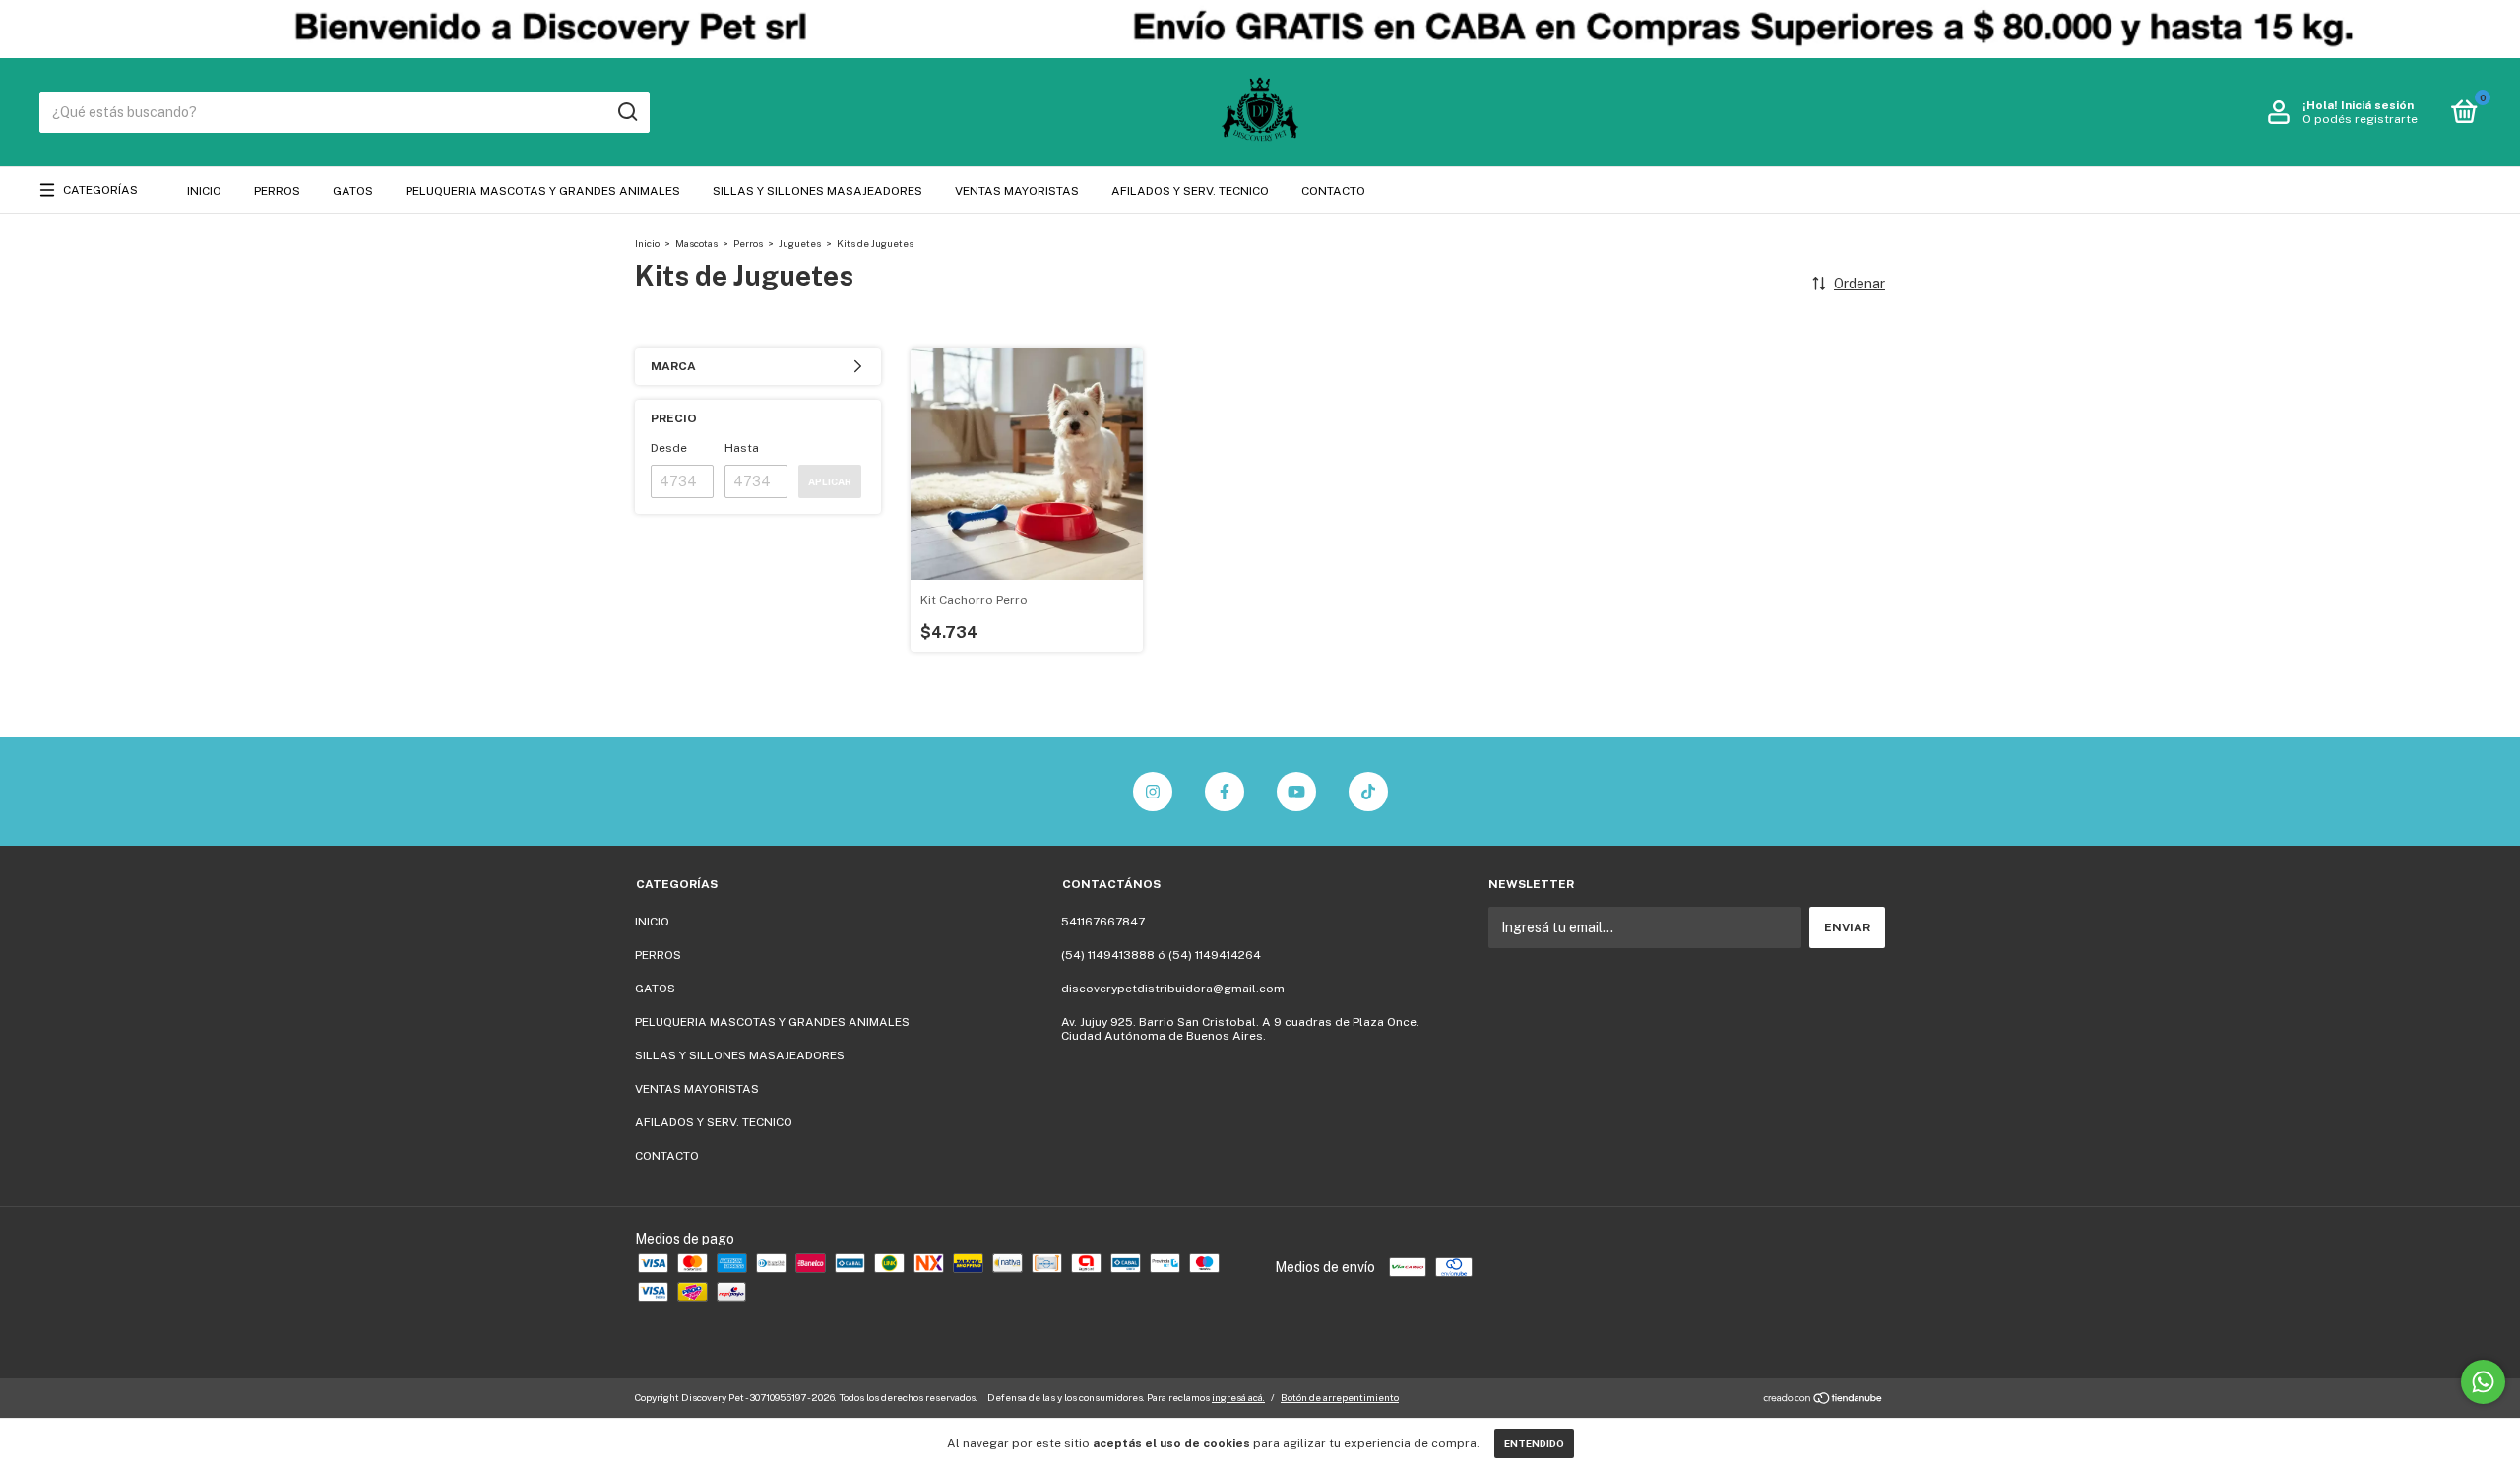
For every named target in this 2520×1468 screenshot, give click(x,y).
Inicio (647, 243)
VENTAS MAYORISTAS (1017, 191)
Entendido (1534, 1443)
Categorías (100, 190)
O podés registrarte (2360, 119)
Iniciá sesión (2377, 105)
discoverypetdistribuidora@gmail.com (1173, 989)
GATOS (353, 191)
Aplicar (830, 481)
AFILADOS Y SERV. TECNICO (1190, 191)
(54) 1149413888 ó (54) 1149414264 (1161, 955)
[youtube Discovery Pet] (1296, 792)
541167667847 (1103, 922)
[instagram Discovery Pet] (1153, 792)
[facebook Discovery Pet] (1225, 792)
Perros (748, 243)
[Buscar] (627, 112)
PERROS (277, 191)
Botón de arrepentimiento (1340, 1397)
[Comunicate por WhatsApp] (2483, 1382)
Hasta (742, 448)
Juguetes (800, 243)
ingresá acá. (1238, 1397)
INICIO (204, 191)
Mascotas (696, 243)
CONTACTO (1333, 191)
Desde (669, 448)
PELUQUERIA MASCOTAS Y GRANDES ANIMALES (543, 191)
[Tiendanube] (1824, 1400)
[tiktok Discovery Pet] (1368, 792)
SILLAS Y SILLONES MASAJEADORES (818, 191)
